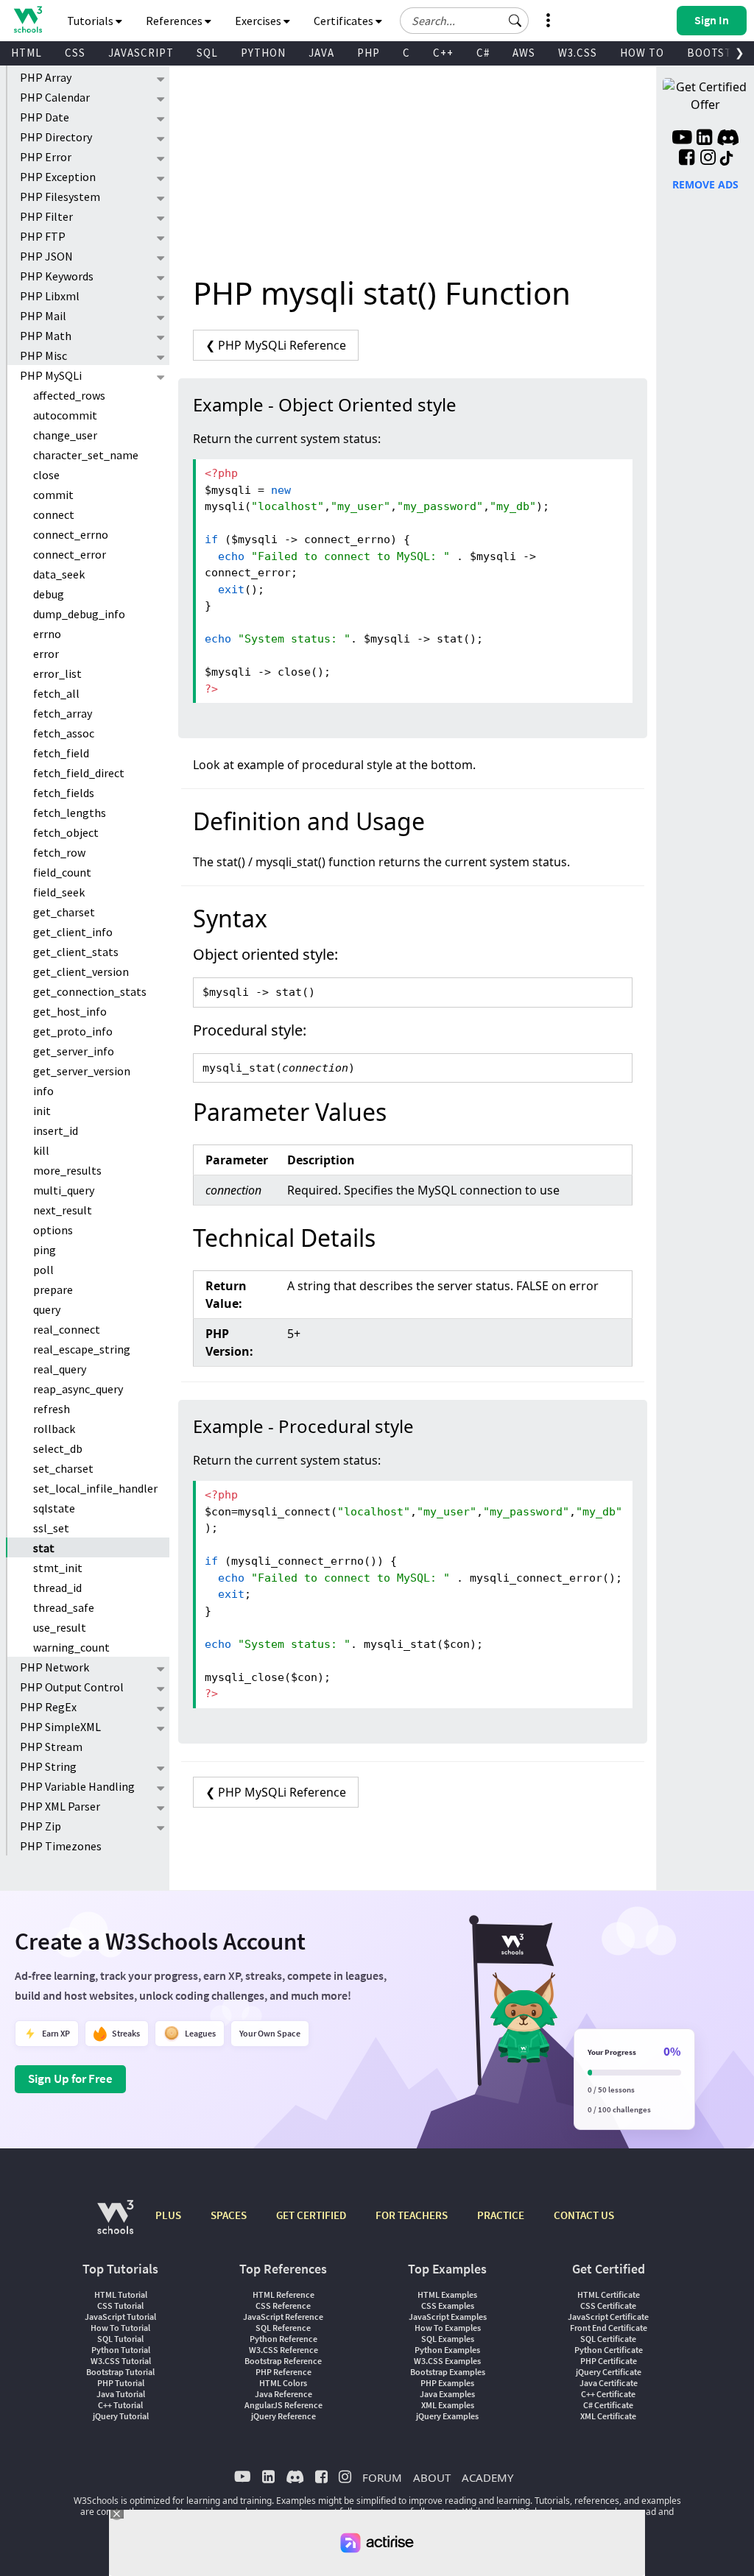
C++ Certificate (608, 2394)
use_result (60, 1627)
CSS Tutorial (120, 2306)
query (47, 1309)
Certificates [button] (345, 21)
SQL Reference (283, 2328)
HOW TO (642, 53)
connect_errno (71, 534)
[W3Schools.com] (115, 2225)
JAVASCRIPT (141, 53)
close (46, 475)
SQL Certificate (608, 2339)
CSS (75, 53)
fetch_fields (64, 793)
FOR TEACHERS (412, 2215)
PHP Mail (43, 316)
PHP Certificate (609, 2361)
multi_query (64, 1190)
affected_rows (69, 395)
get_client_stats (76, 952)
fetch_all (56, 693)
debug (49, 594)
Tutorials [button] (91, 21)
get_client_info (73, 932)
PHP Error (46, 157)
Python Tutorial (121, 2350)
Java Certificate (609, 2383)
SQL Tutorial (120, 2339)
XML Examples (448, 2405)
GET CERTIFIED (311, 2215)
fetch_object (66, 832)
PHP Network (54, 1667)
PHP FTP (43, 236)
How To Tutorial (120, 2328)
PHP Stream (51, 1747)
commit (53, 495)
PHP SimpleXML (60, 1727)
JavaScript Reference (283, 2317)
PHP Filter (46, 216)
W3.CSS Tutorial (121, 2361)
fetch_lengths (70, 813)
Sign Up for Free (70, 2078)
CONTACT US (584, 2215)
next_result (63, 1210)
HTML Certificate (609, 2294)
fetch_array (63, 713)
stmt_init (58, 1568)
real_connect (67, 1329)
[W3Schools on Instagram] (708, 159)
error (46, 654)
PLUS (168, 2215)
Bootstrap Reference (283, 2361)
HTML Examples (447, 2294)
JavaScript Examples (448, 2317)
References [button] (175, 21)
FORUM (382, 2477)
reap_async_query (78, 1389)
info (43, 1091)
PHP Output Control (72, 1687)
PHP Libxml (50, 296)
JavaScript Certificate (608, 2317)
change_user (65, 435)
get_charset (64, 912)
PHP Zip (40, 1826)
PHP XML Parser (60, 1806)
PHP (369, 53)
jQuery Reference (283, 2416)
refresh (52, 1409)
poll (43, 1270)
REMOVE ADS (705, 184)
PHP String (48, 1766)
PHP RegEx (48, 1707)
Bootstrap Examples (448, 2372)
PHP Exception (58, 177)
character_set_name (86, 455)
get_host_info (70, 1011)
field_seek (59, 892)
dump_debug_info (79, 614)
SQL (207, 53)
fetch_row (59, 852)
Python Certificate (609, 2350)
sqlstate (54, 1508)
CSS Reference (283, 2306)
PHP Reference (283, 2372)
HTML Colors (283, 2383)
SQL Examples (448, 2339)
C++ (443, 53)
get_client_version (81, 972)
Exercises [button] (259, 21)
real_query (60, 1369)
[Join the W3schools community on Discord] (728, 139)
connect (54, 514)
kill (41, 1150)
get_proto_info (73, 1031)
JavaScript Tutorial (120, 2317)
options (53, 1230)
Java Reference (283, 2394)
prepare (53, 1289)
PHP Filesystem (60, 197)
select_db (58, 1448)
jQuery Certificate (609, 2372)
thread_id (57, 1588)
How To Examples (448, 2328)
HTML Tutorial (121, 2294)
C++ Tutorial (120, 2405)
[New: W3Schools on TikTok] (727, 159)
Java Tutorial (121, 2394)
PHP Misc (43, 355)
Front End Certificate (609, 2328)
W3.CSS (578, 53)
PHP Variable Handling (77, 1786)
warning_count (71, 1647)
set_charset (63, 1468)
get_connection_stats (90, 991)
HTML (27, 53)
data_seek (59, 574)
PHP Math (46, 336)
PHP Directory (56, 137)
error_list (57, 673)
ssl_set (51, 1528)
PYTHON (263, 53)
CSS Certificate (608, 2306)
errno (47, 634)
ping (45, 1250)
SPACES (229, 2215)
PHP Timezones (61, 1846)
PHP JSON (46, 256)
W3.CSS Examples (447, 2361)
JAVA (321, 53)
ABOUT (432, 2477)
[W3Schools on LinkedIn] (704, 139)
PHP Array (46, 77)
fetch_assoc (64, 733)
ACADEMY (487, 2477)
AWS (524, 53)
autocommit (65, 415)
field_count (62, 872)
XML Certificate (608, 2416)
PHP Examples (447, 2383)
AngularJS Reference (283, 2405)
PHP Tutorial (121, 2383)
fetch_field (61, 753)
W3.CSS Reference (283, 2350)
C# (483, 53)
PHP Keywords (57, 276)
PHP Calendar (55, 97)
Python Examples (447, 2350)
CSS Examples (448, 2306)
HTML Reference (283, 2294)
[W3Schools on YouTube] (682, 139)
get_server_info (74, 1051)
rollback (54, 1429)
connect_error (70, 554)
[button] (515, 21)
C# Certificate (608, 2405)
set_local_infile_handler (95, 1488)
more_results (67, 1170)
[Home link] (28, 20)
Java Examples (447, 2394)
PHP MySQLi (51, 375)
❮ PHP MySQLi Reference (276, 345)
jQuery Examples (447, 2416)
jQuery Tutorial (121, 2416)
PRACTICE (501, 2215)
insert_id (56, 1130)
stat (44, 1548)
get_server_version (82, 1071)
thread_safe (64, 1607)
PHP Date (45, 117)
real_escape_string (82, 1349)
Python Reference (283, 2339)
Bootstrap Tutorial (120, 2372)
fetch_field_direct (79, 773)
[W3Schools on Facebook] (687, 159)
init (42, 1111)
